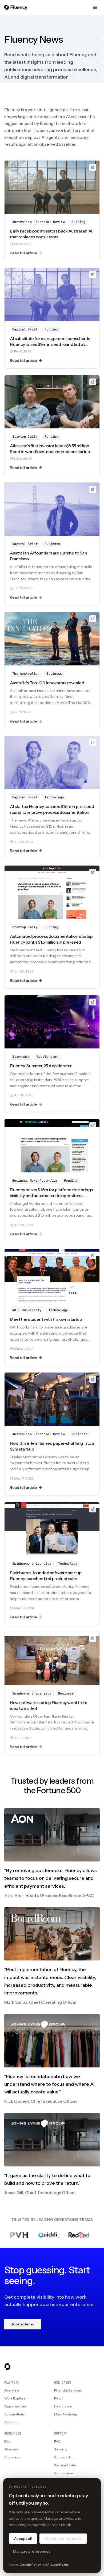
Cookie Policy (30, 2564)
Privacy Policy (58, 2564)
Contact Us (63, 2457)
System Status (65, 2465)
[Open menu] (95, 7)
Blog (8, 2441)
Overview (12, 2390)
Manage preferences (32, 2551)
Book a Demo (23, 2324)
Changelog (13, 2457)
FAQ (57, 2441)
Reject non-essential (63, 2539)
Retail (59, 2398)
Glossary (11, 2449)
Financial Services (68, 2390)
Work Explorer (16, 2398)
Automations (14, 2414)
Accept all (23, 2539)
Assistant (11, 2422)
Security (61, 2449)
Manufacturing (66, 2414)
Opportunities (15, 2406)
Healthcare (63, 2406)
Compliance (64, 2473)
